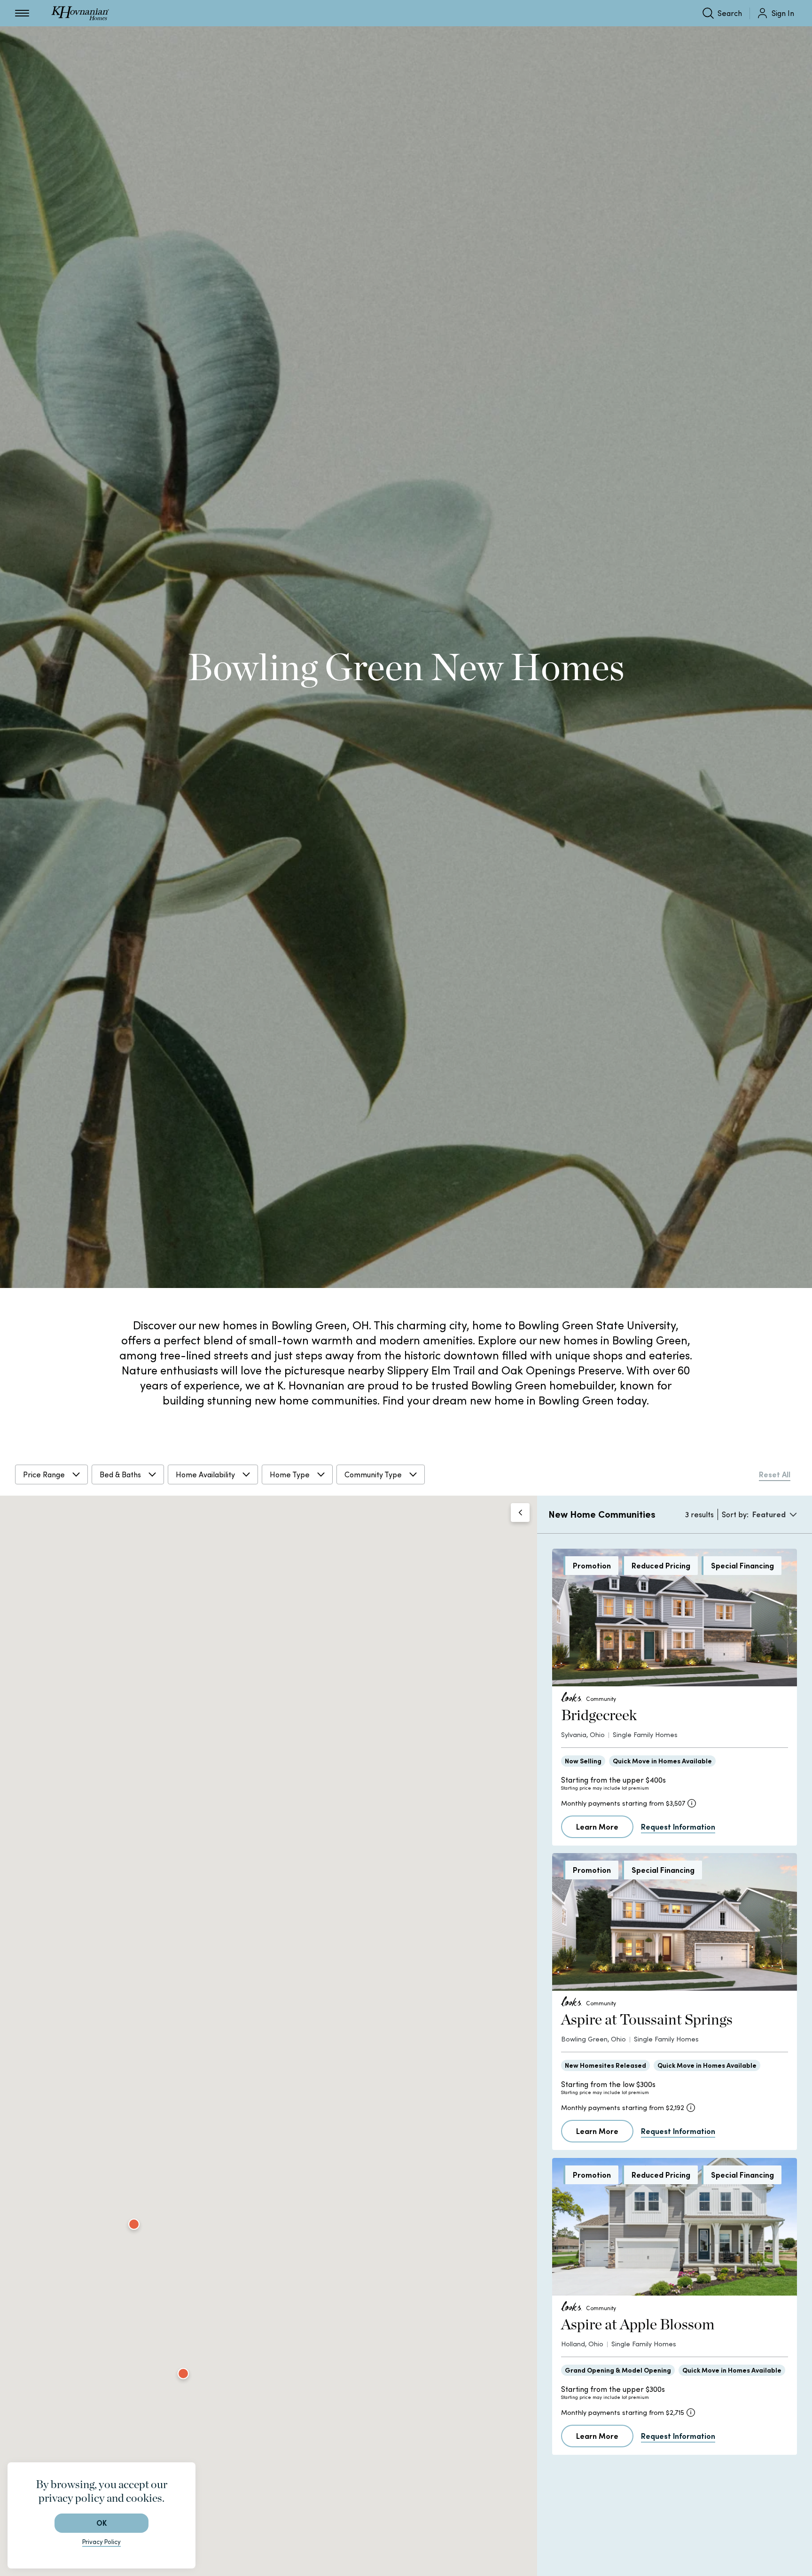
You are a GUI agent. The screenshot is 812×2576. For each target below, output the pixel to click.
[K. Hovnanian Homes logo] (80, 13)
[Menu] (22, 13)
